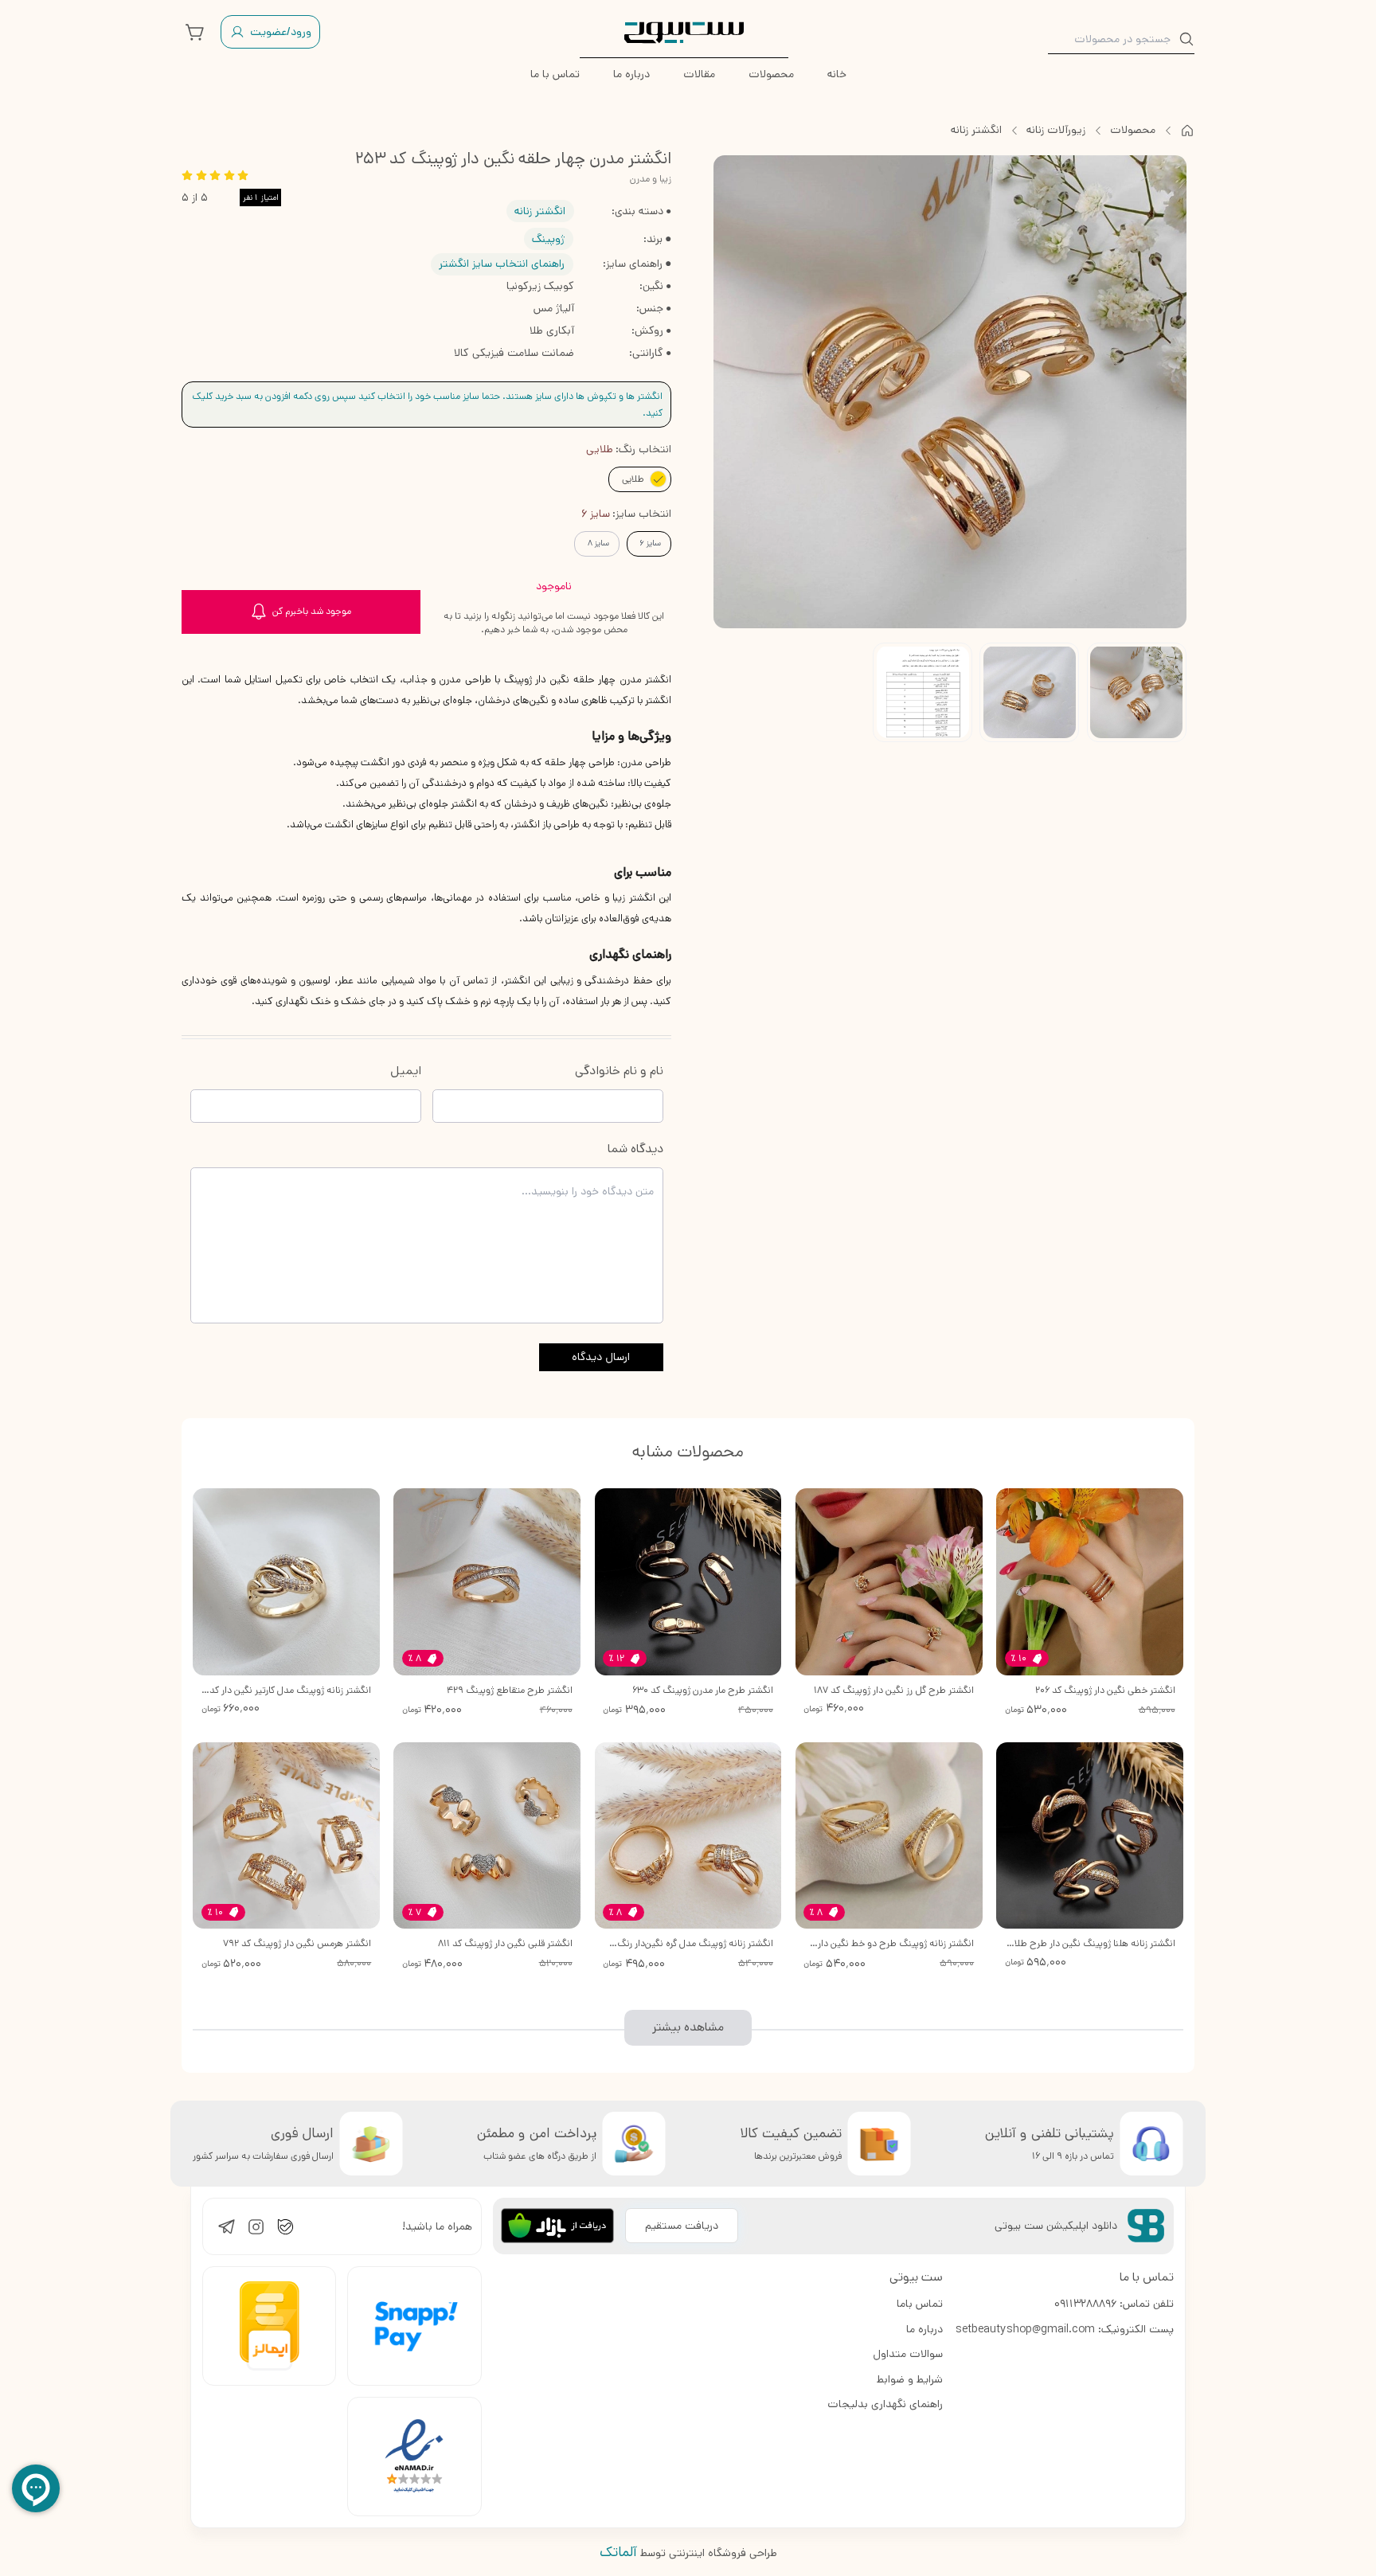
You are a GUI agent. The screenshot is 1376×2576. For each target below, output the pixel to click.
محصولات (1133, 130)
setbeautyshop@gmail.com (1025, 2329)
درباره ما (924, 2329)
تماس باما (920, 2304)
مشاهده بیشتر (688, 2027)
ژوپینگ (548, 239)
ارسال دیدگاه (601, 1357)
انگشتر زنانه (976, 130)
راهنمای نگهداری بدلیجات (885, 2404)
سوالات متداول (908, 2354)
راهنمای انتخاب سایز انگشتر (502, 264)
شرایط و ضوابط (910, 2379)
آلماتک (618, 2552)
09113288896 (1085, 2304)
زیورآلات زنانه (1056, 130)
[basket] (195, 32)
